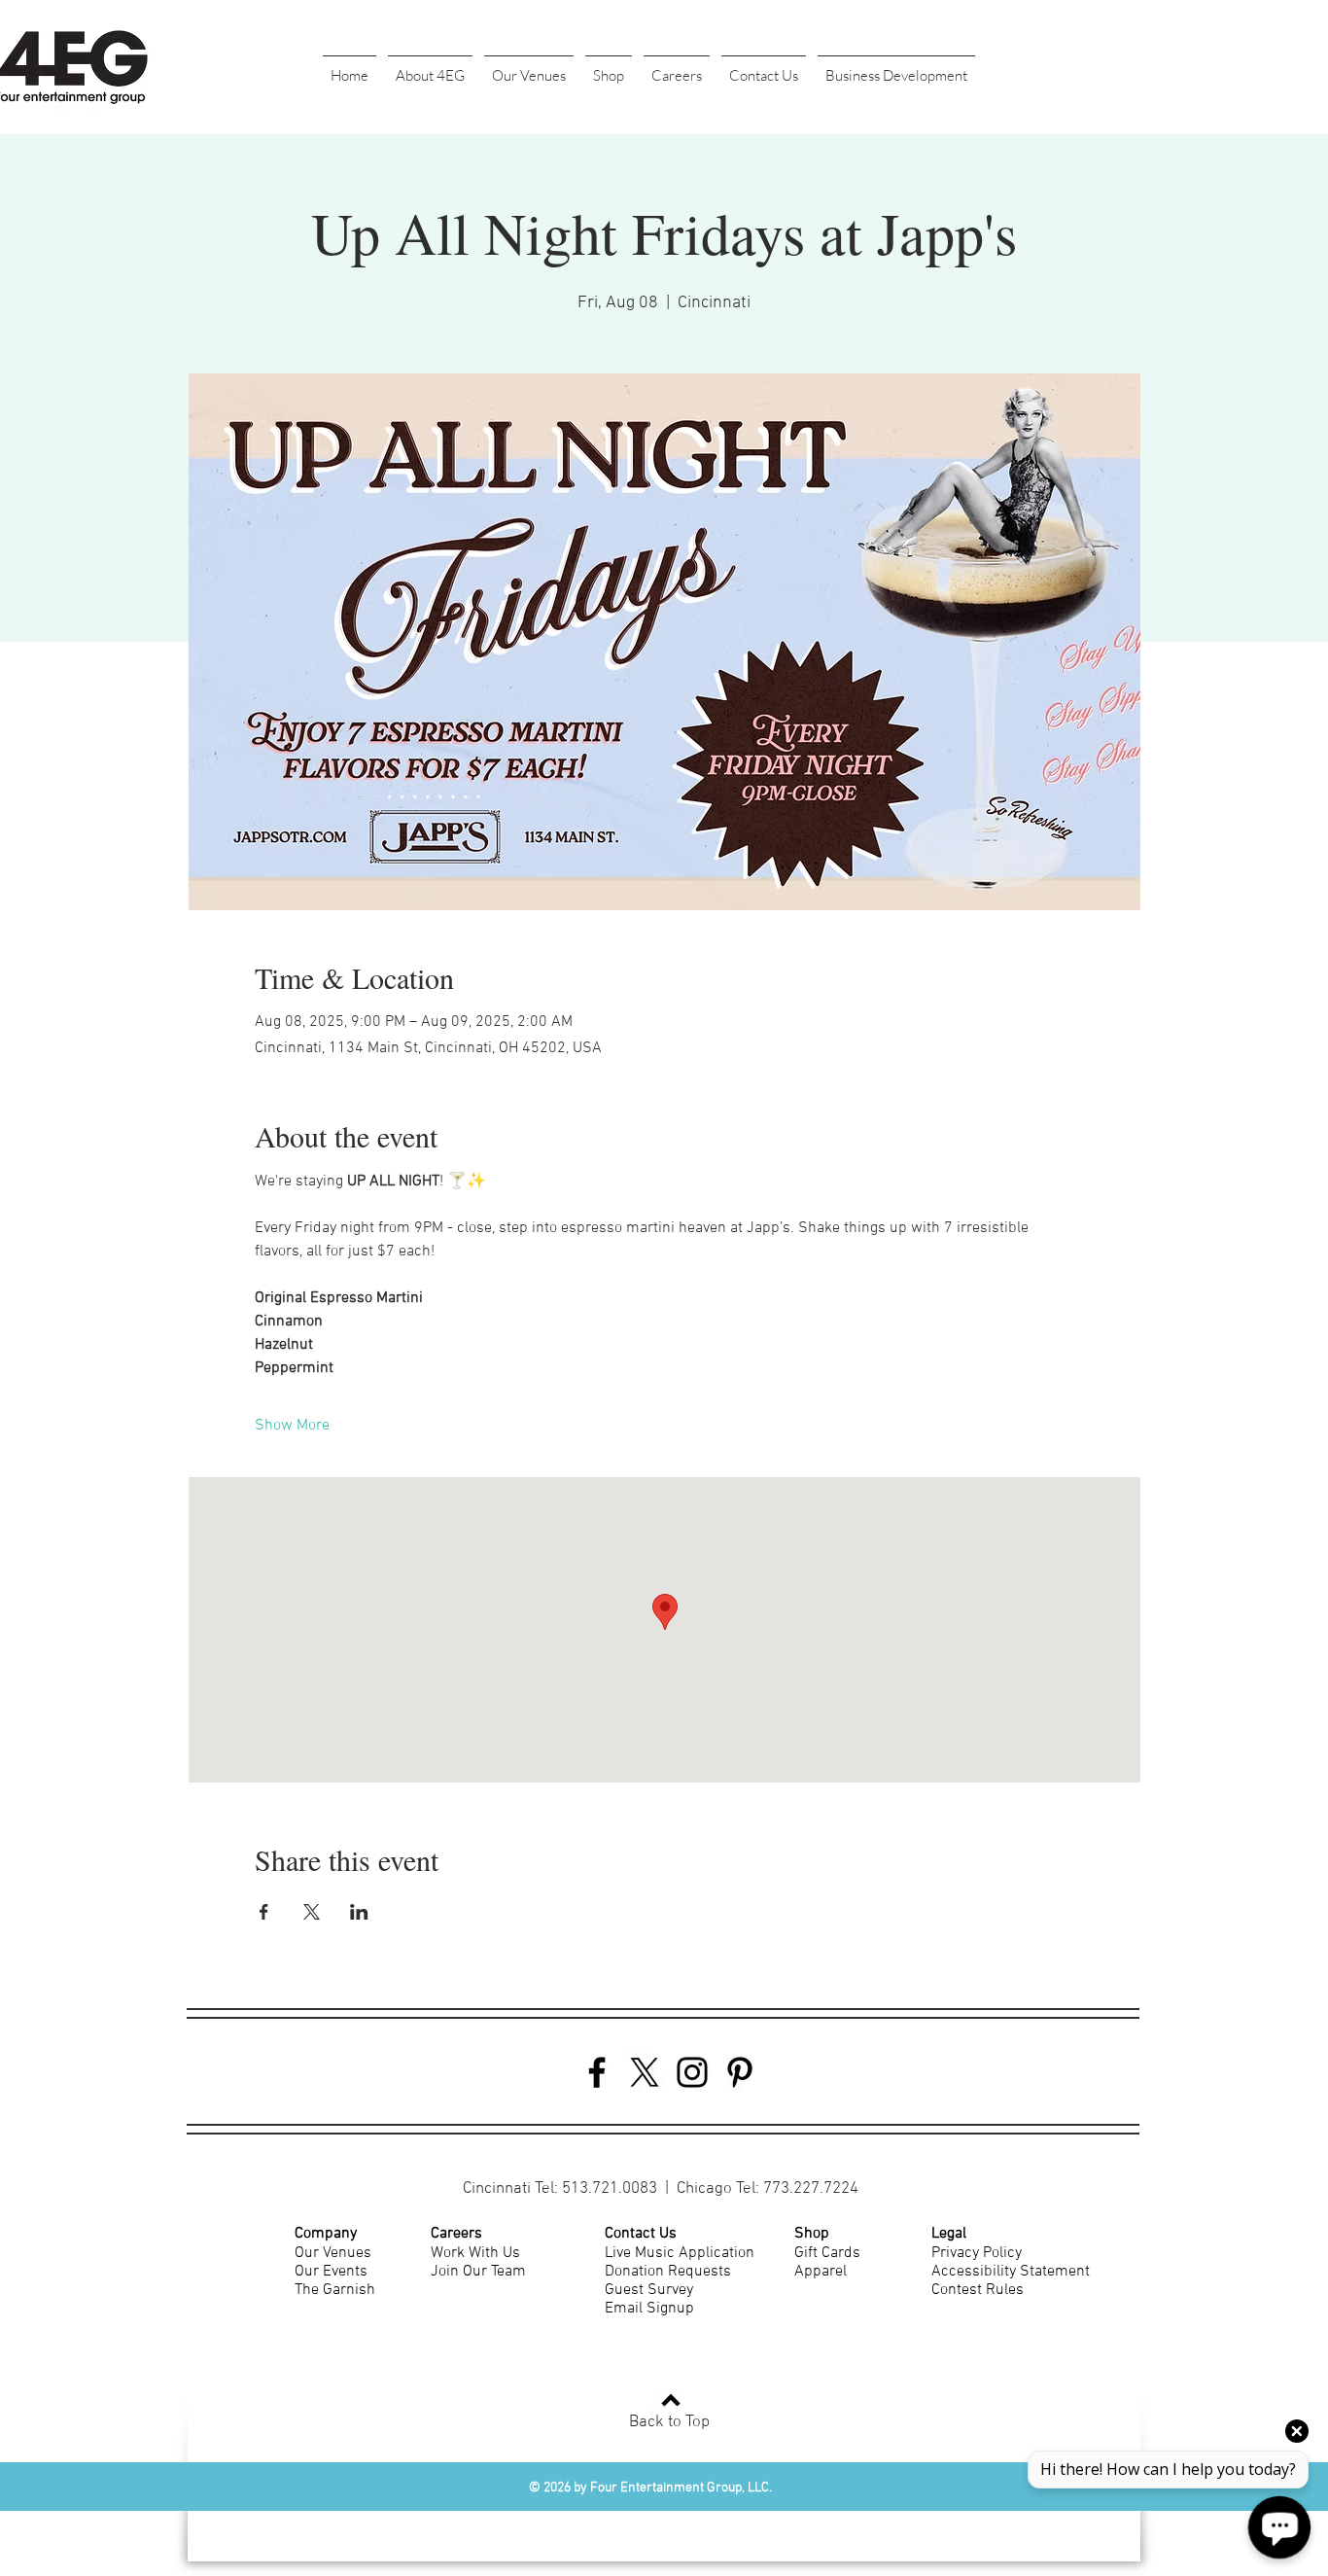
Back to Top (669, 2422)
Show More (292, 1426)
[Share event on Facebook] (264, 1912)
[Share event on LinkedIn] (359, 1912)
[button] (430, 67)
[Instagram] (692, 2072)
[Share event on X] (312, 1912)
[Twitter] (645, 2072)
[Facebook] (597, 2072)
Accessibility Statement (1011, 2272)
